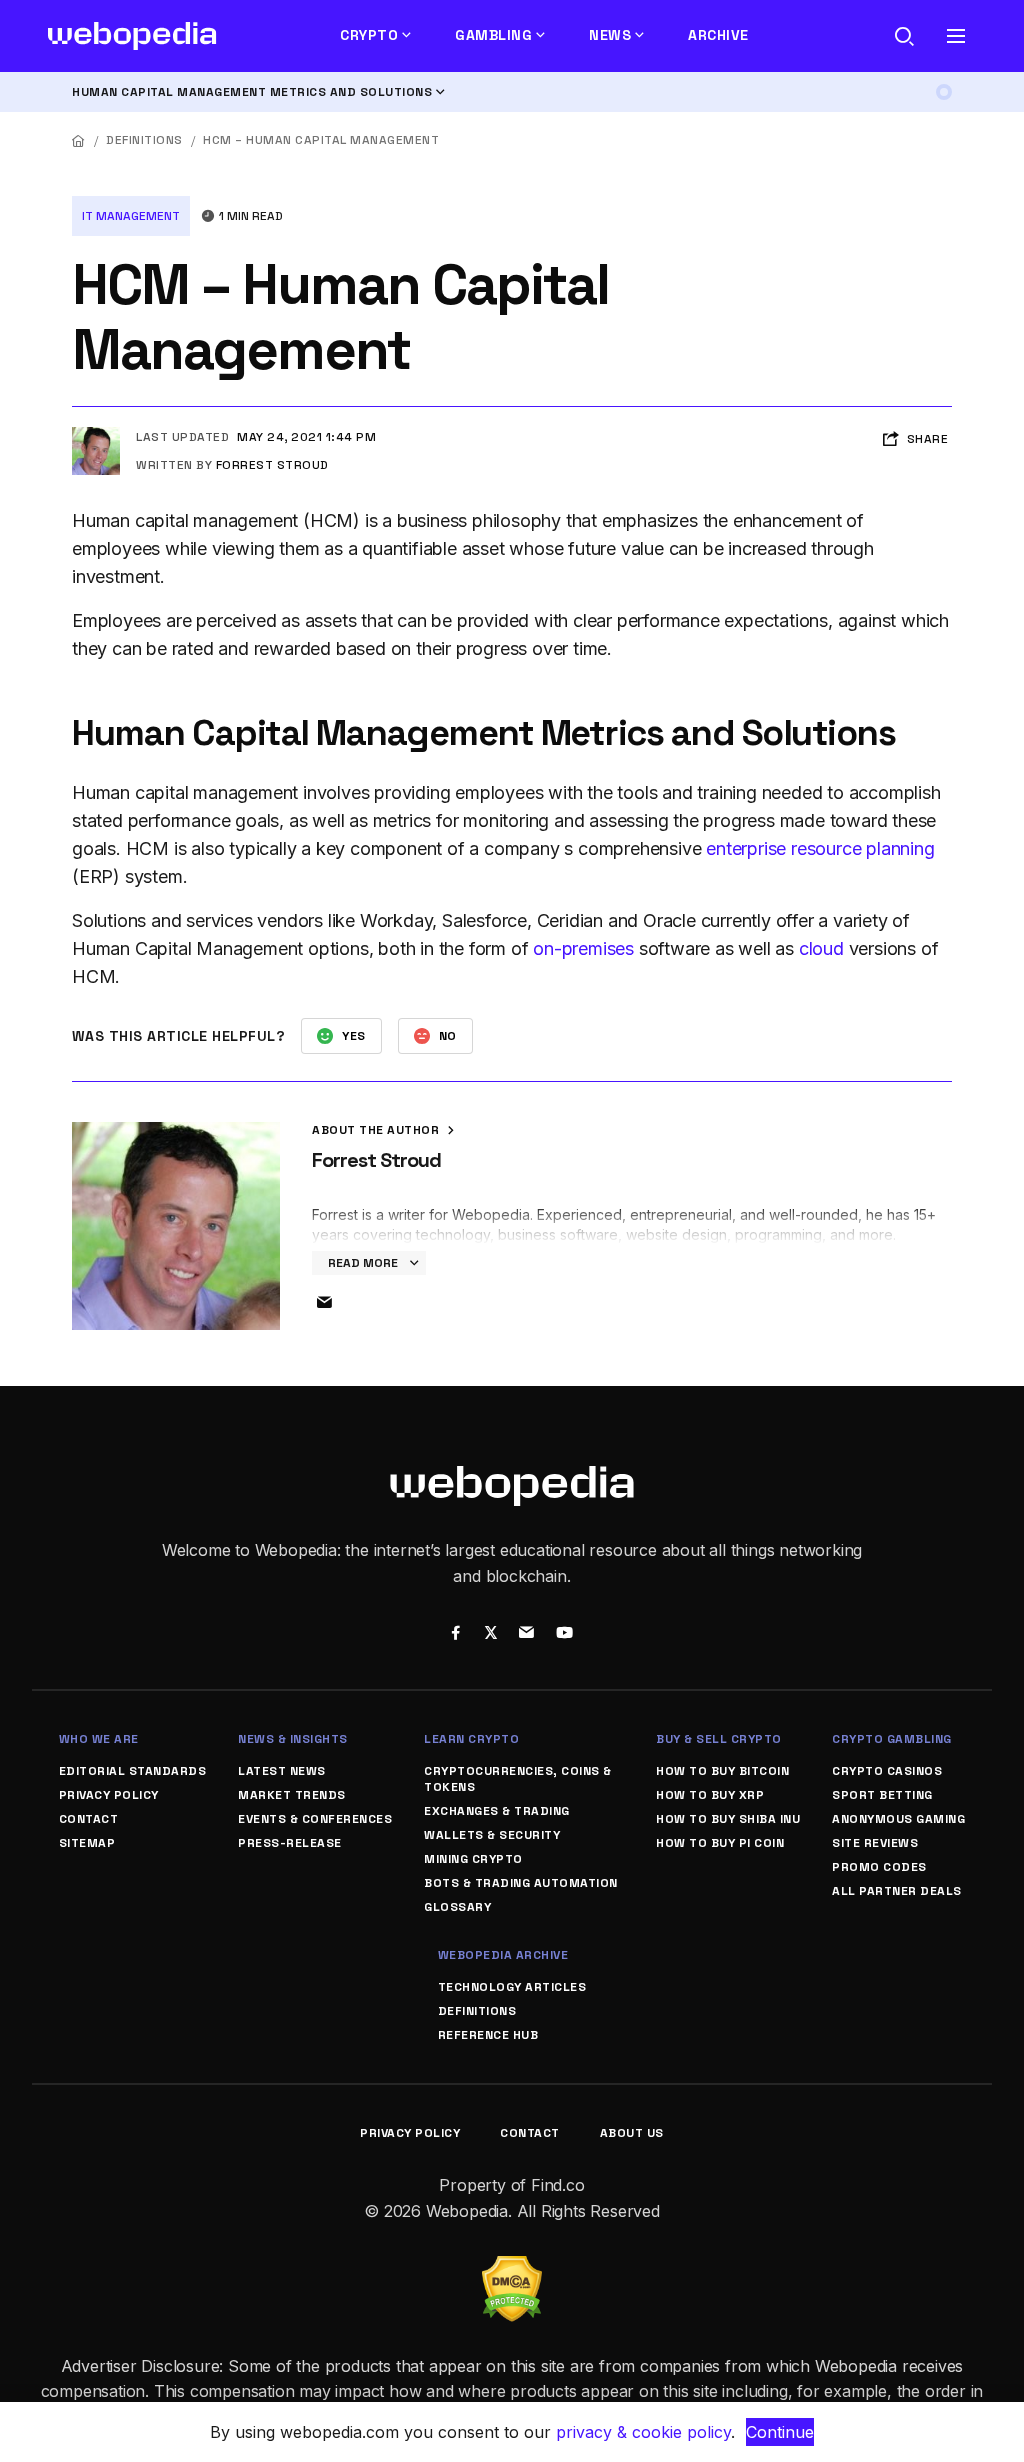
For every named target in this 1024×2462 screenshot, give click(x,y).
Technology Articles (512, 1987)
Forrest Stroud (272, 465)
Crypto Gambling (892, 1739)
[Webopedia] (132, 36)
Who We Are (99, 1739)
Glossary (457, 1907)
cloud (821, 948)
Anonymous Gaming (898, 1819)
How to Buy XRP (710, 1795)
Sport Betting (882, 1795)
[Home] (79, 140)
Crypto (369, 35)
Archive (718, 35)
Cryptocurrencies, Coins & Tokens (518, 1779)
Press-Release (290, 1843)
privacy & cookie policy (643, 2432)
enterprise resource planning (820, 848)
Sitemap (87, 1843)
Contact (89, 1819)
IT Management (131, 216)
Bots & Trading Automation (521, 1883)
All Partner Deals (897, 1891)
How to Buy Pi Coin (720, 1843)
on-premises (583, 948)
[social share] (455, 1635)
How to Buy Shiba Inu (728, 1819)
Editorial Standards (133, 1771)
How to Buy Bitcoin (722, 1771)
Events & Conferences (315, 1819)
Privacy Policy (109, 1795)
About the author (377, 1130)
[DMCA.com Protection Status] (512, 2268)
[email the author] (324, 1303)
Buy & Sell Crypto (719, 1739)
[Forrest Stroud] (96, 435)
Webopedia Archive (503, 1955)
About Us (632, 2133)
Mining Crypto (473, 1859)
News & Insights (293, 1739)
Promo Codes (879, 1867)
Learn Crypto (471, 1739)
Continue (780, 2432)
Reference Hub (488, 2035)
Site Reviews (875, 1843)
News (610, 35)
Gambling (493, 35)
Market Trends (292, 1795)
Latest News (282, 1771)
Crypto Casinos (887, 1771)
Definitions (144, 140)
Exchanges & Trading (497, 1811)
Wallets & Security (492, 1835)
